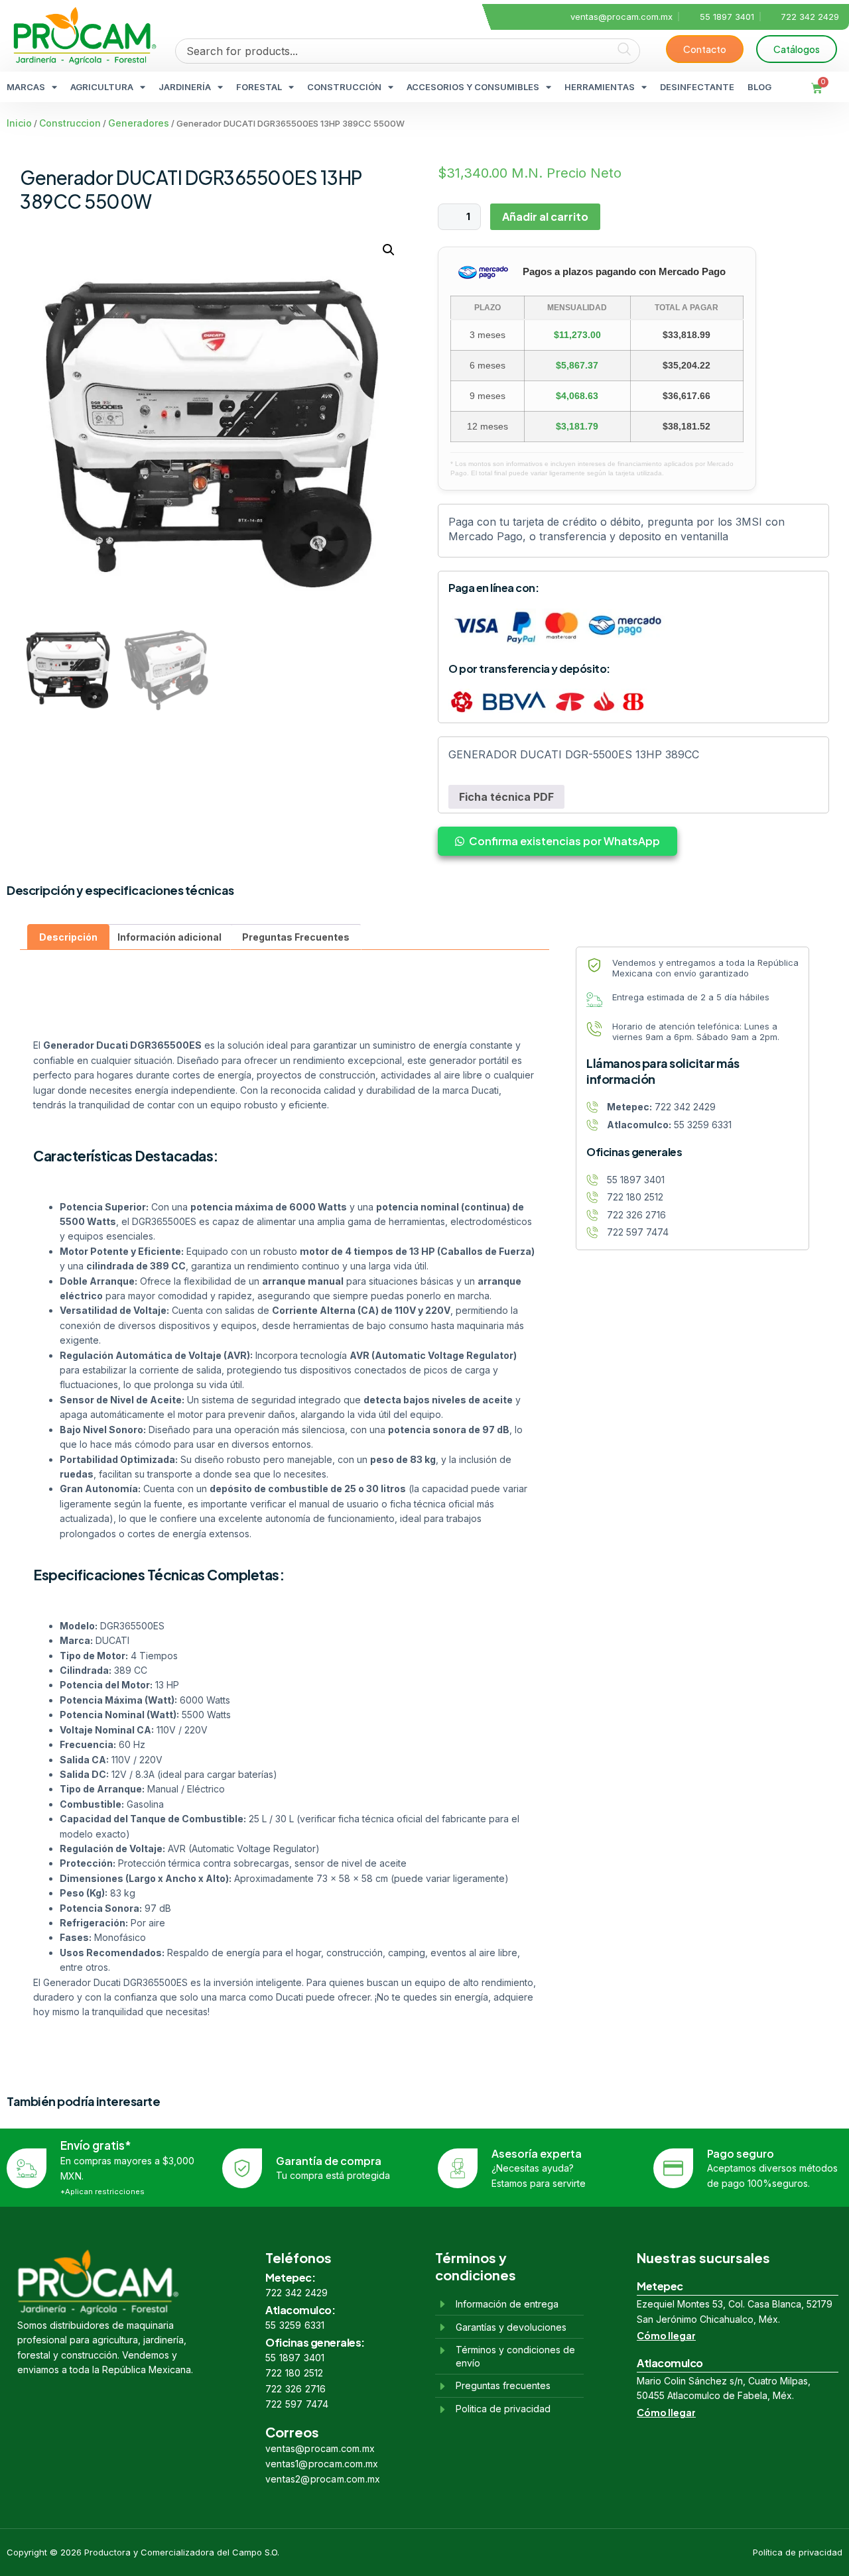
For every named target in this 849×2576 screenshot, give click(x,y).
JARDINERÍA (185, 87)
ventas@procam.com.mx (320, 2448)
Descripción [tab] (68, 937)
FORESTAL (259, 87)
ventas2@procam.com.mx (323, 2479)
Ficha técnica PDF (506, 797)
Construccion (70, 123)
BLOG (759, 87)
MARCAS (26, 87)
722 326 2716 (295, 2389)
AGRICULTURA (102, 87)
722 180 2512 (294, 2373)
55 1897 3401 (295, 2358)
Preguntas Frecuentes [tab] (296, 937)
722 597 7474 (297, 2404)
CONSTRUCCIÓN (344, 87)
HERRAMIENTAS (600, 87)
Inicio (19, 123)
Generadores (139, 123)
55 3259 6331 (295, 2325)
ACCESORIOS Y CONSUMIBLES (473, 87)
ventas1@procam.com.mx (322, 2464)
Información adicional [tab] (169, 937)
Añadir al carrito (545, 216)
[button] (389, 250)
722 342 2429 (296, 2293)
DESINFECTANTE (697, 87)
